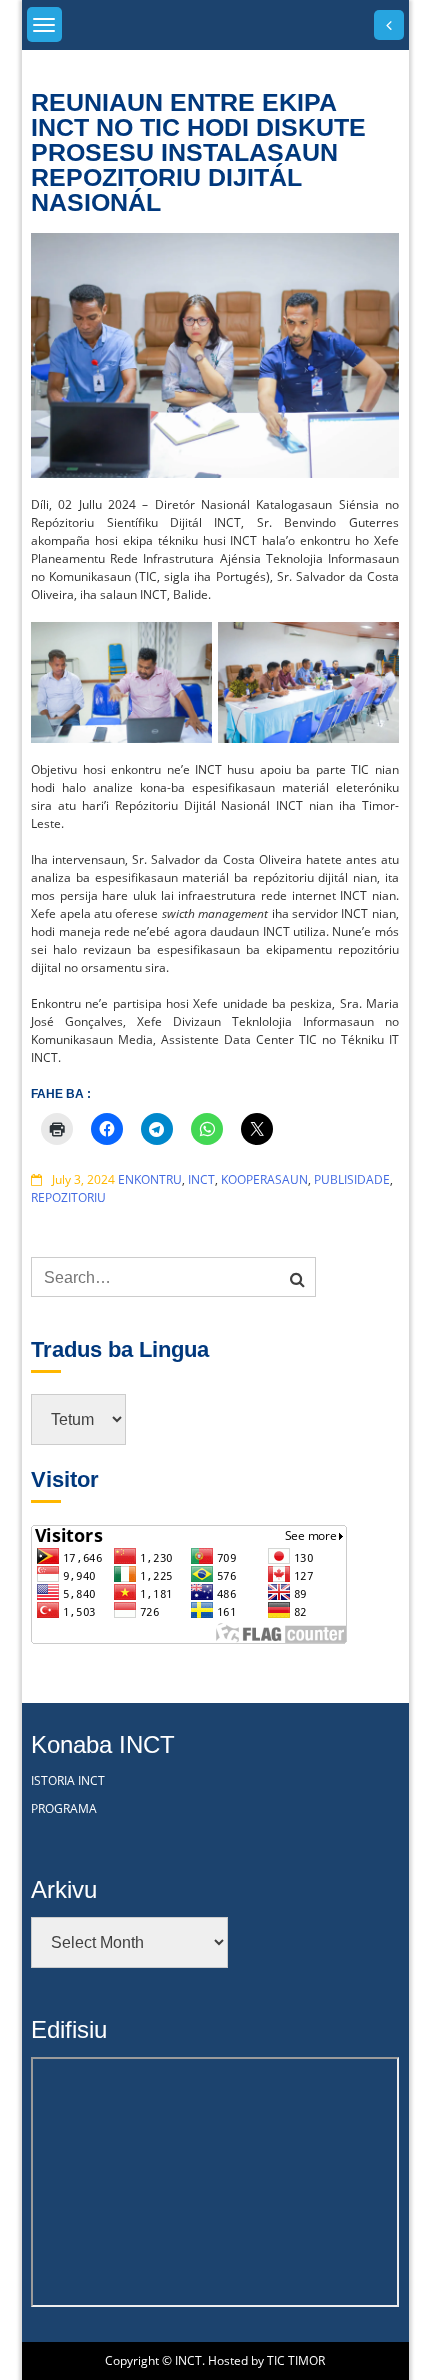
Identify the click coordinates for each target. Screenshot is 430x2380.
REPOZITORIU (68, 1197)
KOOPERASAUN (264, 1179)
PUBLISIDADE (352, 1179)
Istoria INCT (68, 1780)
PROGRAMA (64, 1808)
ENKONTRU (150, 1179)
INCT (201, 1179)
